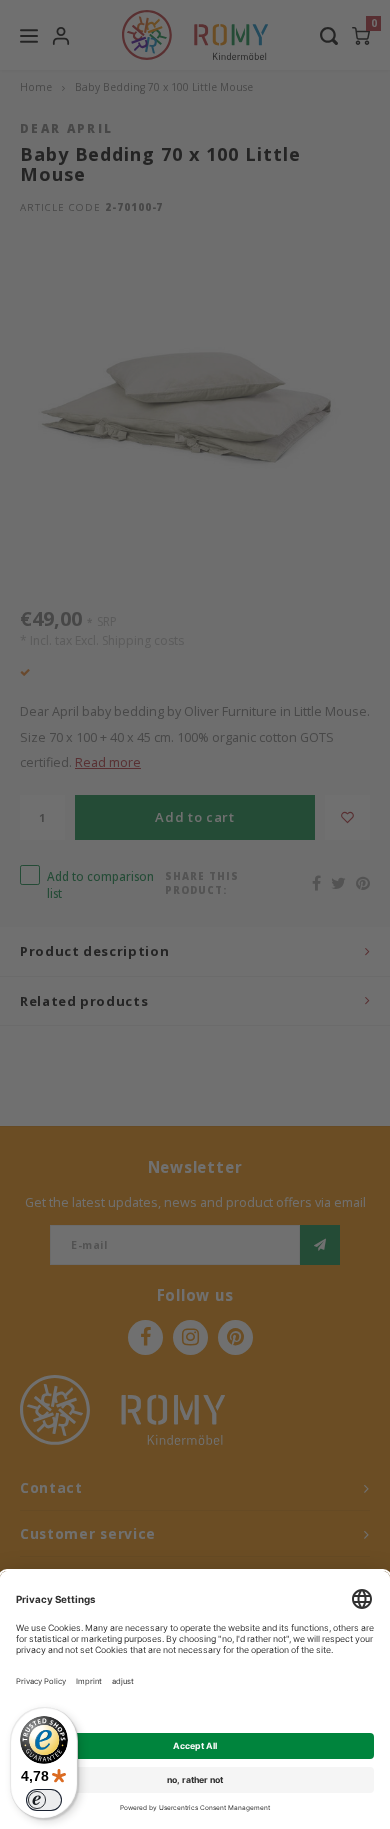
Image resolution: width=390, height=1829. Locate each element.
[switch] (44, 1800)
